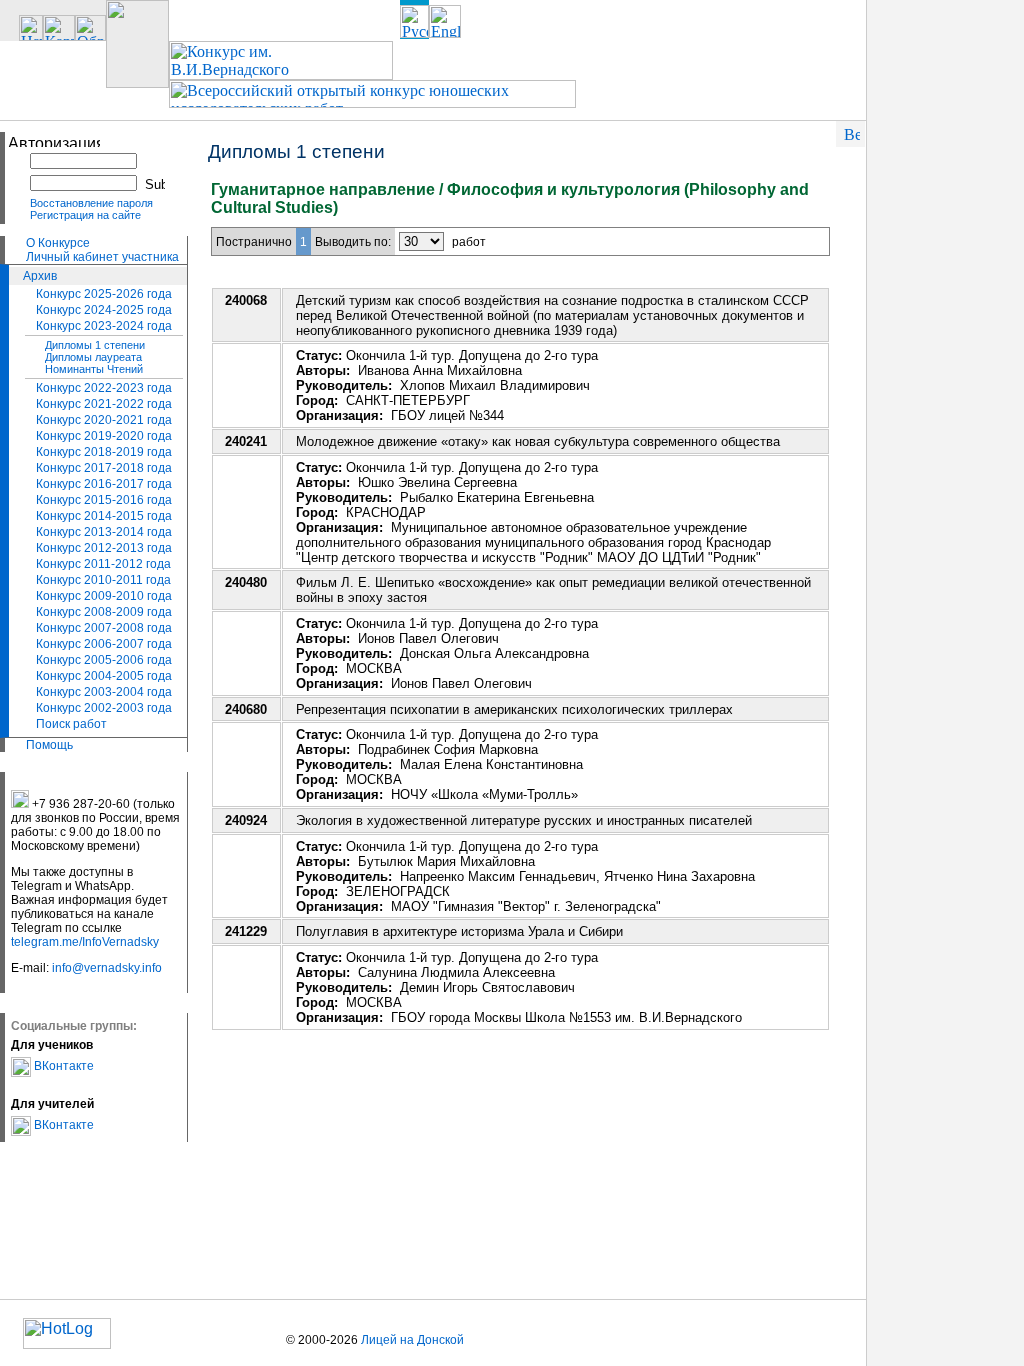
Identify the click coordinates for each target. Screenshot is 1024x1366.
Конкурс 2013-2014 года (104, 532)
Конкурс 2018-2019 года (104, 452)
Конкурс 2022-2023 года (104, 388)
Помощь (49, 745)
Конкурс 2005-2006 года (104, 660)
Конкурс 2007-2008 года (104, 628)
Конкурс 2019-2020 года (104, 436)
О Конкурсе (58, 243)
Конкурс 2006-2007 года (104, 644)
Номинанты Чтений (94, 369)
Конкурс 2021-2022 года (104, 404)
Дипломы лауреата (93, 357)
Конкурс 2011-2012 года (103, 564)
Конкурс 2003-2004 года (104, 692)
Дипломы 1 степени (95, 345)
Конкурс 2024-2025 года (104, 310)
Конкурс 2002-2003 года (104, 708)
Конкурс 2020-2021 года (104, 420)
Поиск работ (71, 724)
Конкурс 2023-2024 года (104, 326)
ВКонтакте (62, 1066)
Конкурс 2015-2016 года (104, 500)
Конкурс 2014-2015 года (104, 516)
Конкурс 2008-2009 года (104, 612)
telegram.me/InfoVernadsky (85, 942)
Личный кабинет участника (102, 257)
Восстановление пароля (91, 203)
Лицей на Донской (412, 1340)
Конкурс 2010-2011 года (103, 580)
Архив (40, 276)
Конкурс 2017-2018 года (104, 468)
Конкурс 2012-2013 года (104, 548)
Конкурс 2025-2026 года (104, 294)
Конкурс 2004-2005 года (104, 676)
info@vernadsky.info (107, 968)
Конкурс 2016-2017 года (104, 484)
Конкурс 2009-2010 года (104, 596)
